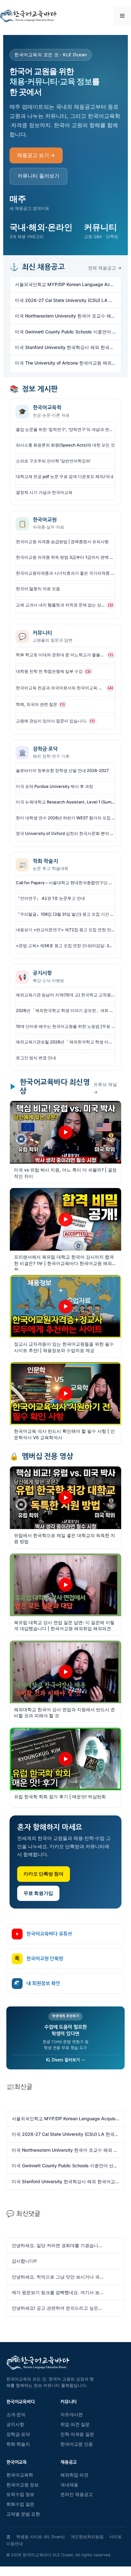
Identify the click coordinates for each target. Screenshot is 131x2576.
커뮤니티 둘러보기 (38, 176)
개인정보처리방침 (87, 2537)
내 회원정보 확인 (37, 1983)
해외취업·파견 (74, 2475)
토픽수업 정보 (20, 2494)
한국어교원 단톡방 (39, 1959)
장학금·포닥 (18, 2434)
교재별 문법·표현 (23, 2514)
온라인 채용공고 (77, 2494)
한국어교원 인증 (77, 2444)
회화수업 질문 (20, 2504)
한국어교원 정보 (23, 2485)
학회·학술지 (18, 2444)
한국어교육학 (20, 2475)
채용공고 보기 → (36, 155)
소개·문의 (16, 2415)
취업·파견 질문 (75, 2424)
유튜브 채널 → (105, 1088)
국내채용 (69, 2485)
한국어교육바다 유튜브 (49, 1934)
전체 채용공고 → (105, 268)
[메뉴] (122, 16)
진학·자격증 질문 (77, 2434)
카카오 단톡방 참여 (44, 1874)
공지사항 (15, 2424)
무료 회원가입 (38, 1893)
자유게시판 (72, 2415)
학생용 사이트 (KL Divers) (41, 2537)
